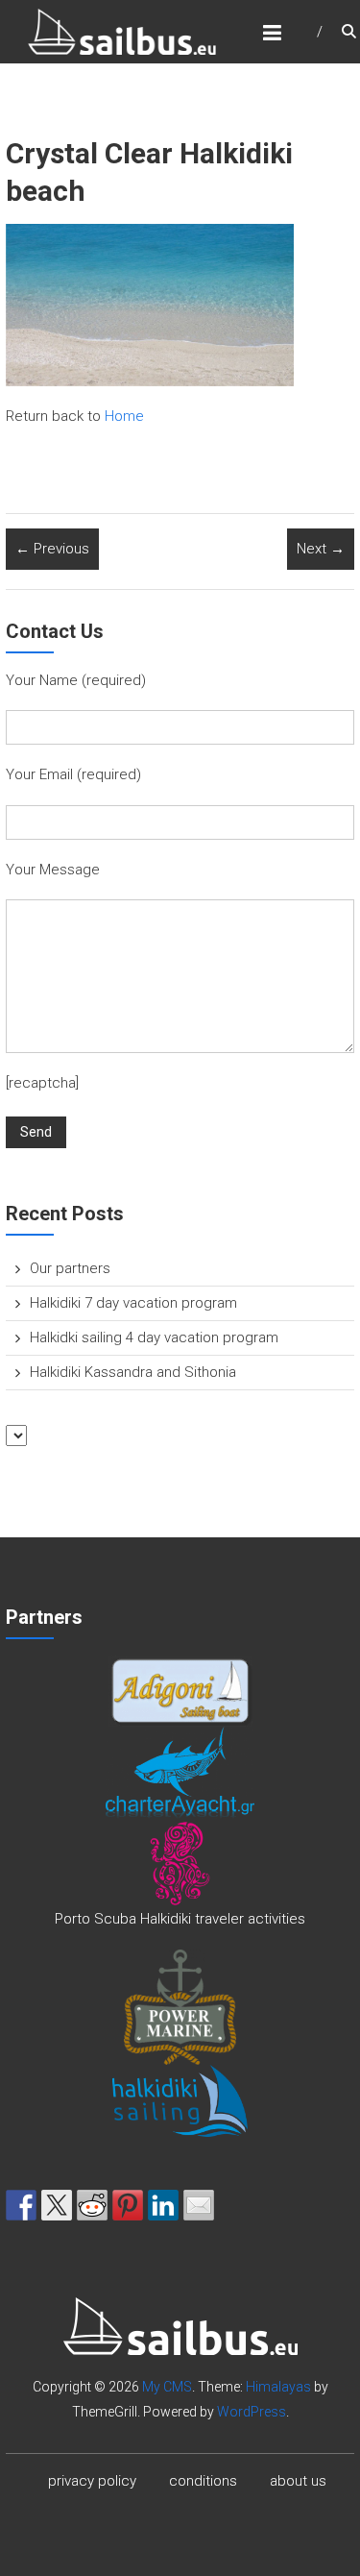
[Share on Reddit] (92, 2205)
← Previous (52, 549)
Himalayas (278, 2387)
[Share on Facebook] (21, 2205)
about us (298, 2481)
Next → (321, 549)
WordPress (252, 2412)
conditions (203, 2481)
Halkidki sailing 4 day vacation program (154, 1337)
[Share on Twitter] (57, 2205)
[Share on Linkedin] (163, 2205)
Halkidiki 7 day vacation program (133, 1303)
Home (124, 416)
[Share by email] (199, 2205)
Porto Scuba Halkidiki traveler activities (180, 1919)
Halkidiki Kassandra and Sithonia (133, 1372)
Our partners (70, 1268)
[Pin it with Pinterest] (128, 2205)
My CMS (167, 2387)
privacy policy (92, 2481)
